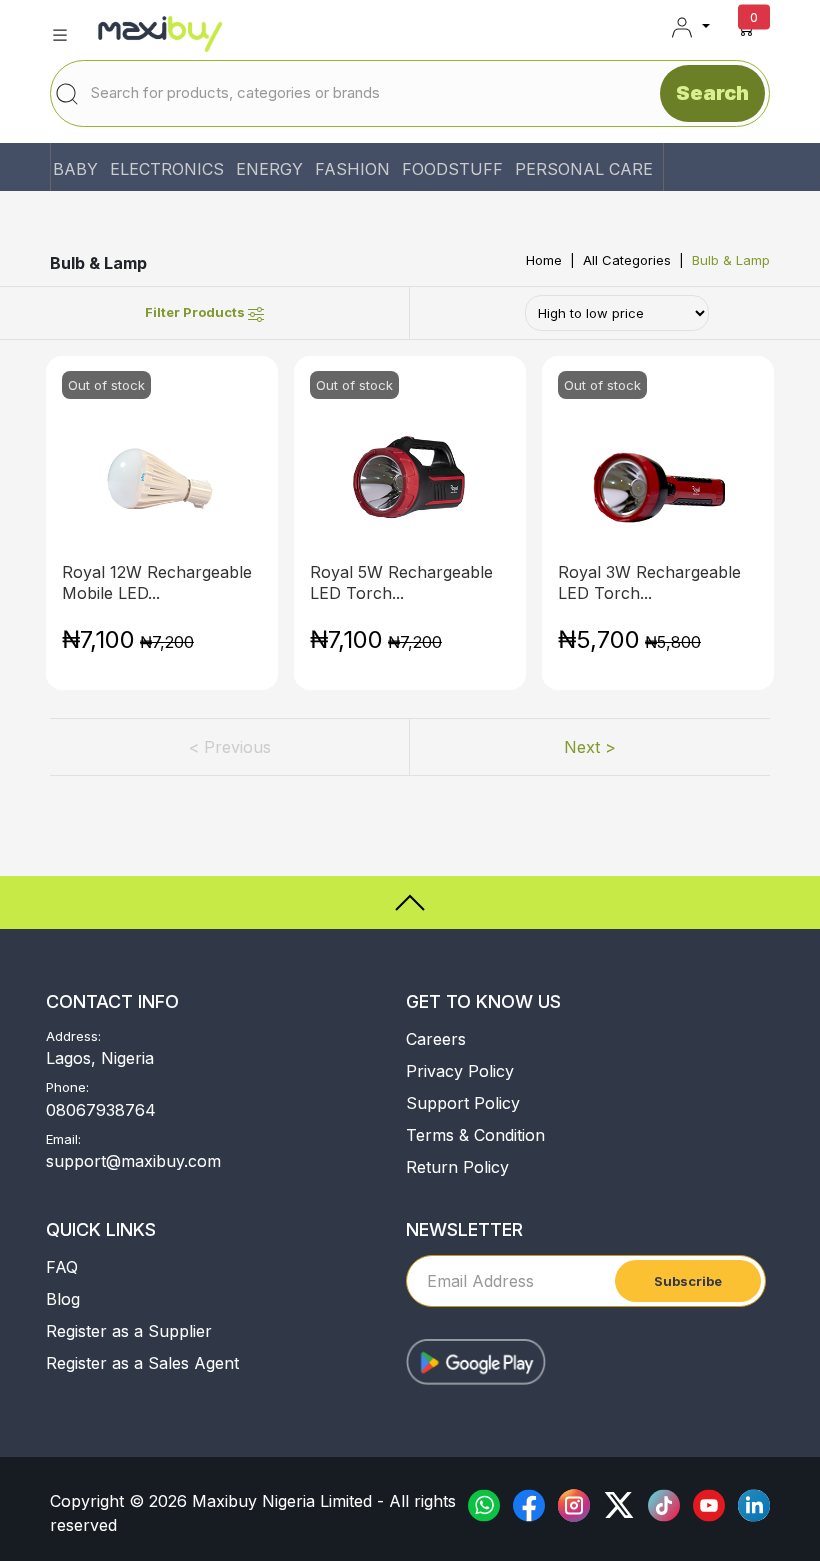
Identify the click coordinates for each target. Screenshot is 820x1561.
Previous (230, 747)
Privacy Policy (460, 1071)
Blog (63, 1299)
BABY (75, 169)
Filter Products (196, 312)
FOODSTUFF (452, 169)
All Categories (627, 260)
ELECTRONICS (167, 169)
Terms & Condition (475, 1135)
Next (590, 747)
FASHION (352, 169)
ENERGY (269, 169)
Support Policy (463, 1103)
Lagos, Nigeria (100, 1058)
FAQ (62, 1267)
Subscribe (688, 1281)
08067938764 (101, 1110)
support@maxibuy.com (133, 1161)
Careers (436, 1039)
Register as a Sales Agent (142, 1363)
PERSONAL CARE (584, 169)
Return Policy (457, 1167)
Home (544, 260)
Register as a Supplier (129, 1331)
